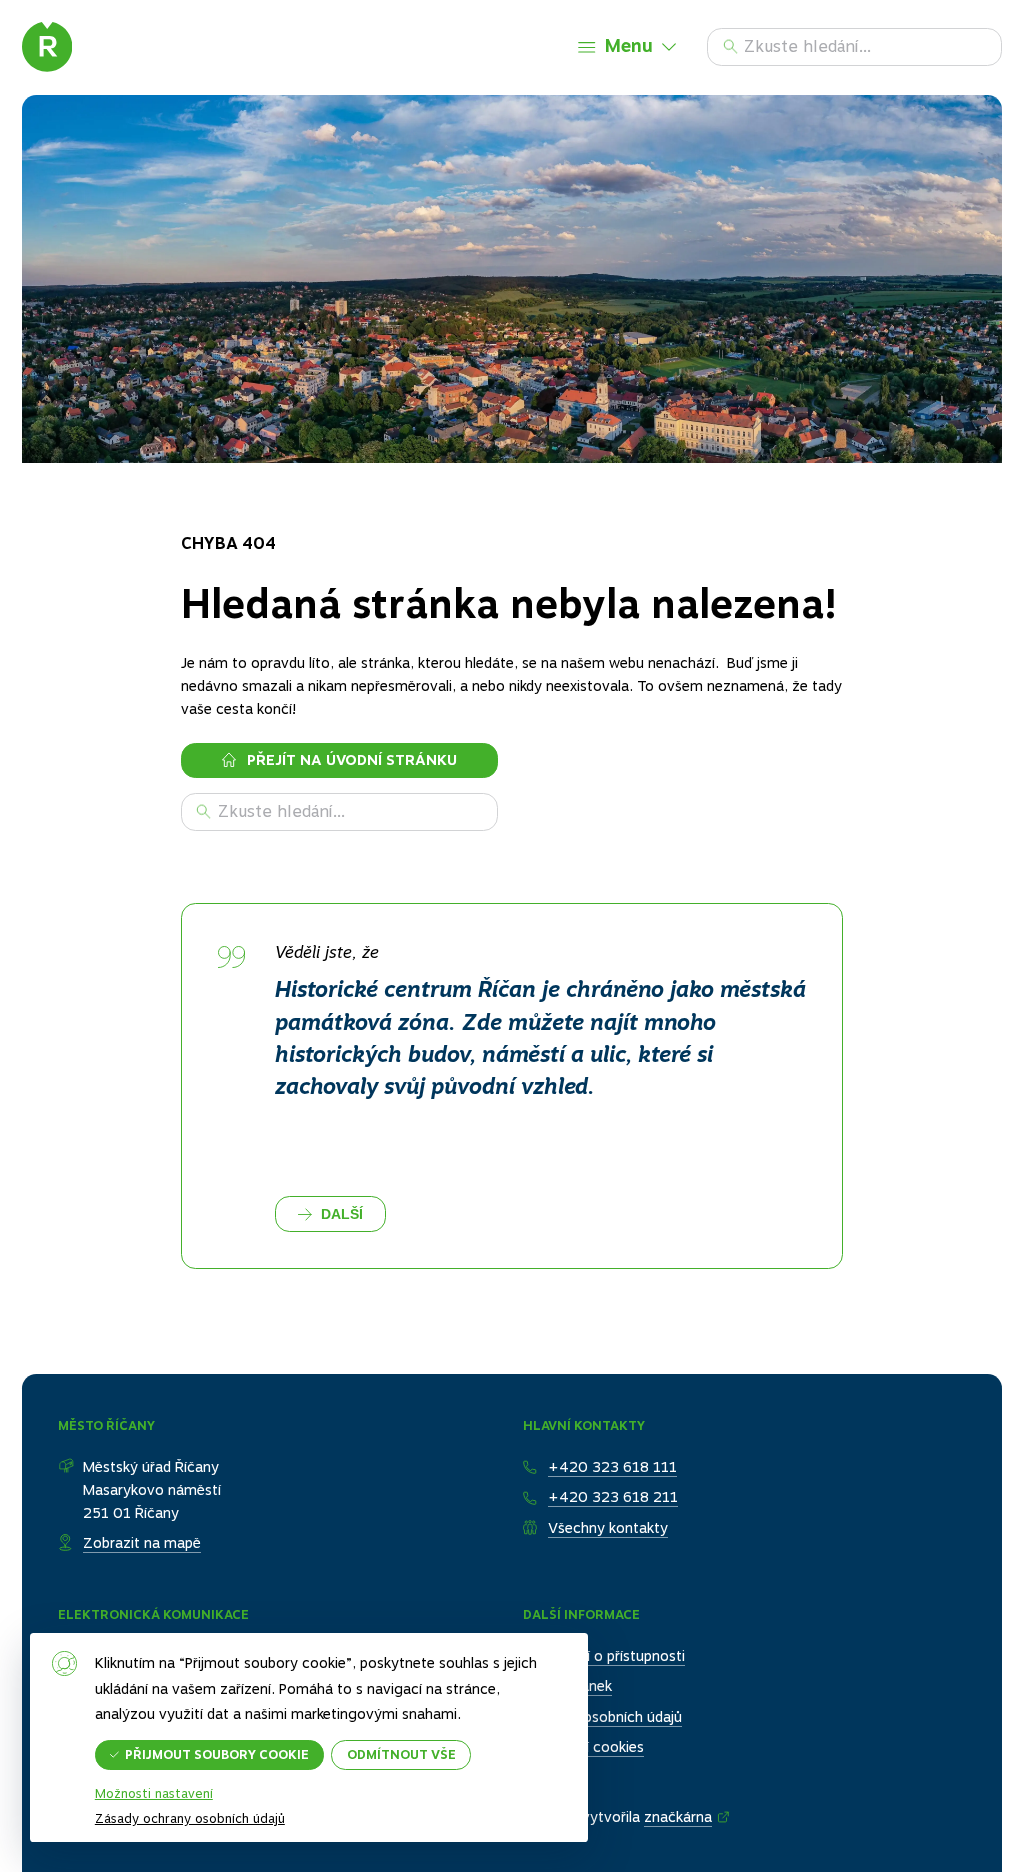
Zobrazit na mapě (142, 1543)
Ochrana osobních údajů (602, 1717)
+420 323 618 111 (612, 1467)
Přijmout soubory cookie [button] (217, 1754)
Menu (629, 45)
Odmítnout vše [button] (401, 1754)
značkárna (678, 1817)
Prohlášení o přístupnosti (604, 1656)
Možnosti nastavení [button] (154, 1794)
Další (342, 1214)
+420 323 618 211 (613, 1497)
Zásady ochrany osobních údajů (190, 1818)
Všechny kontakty (608, 1528)
